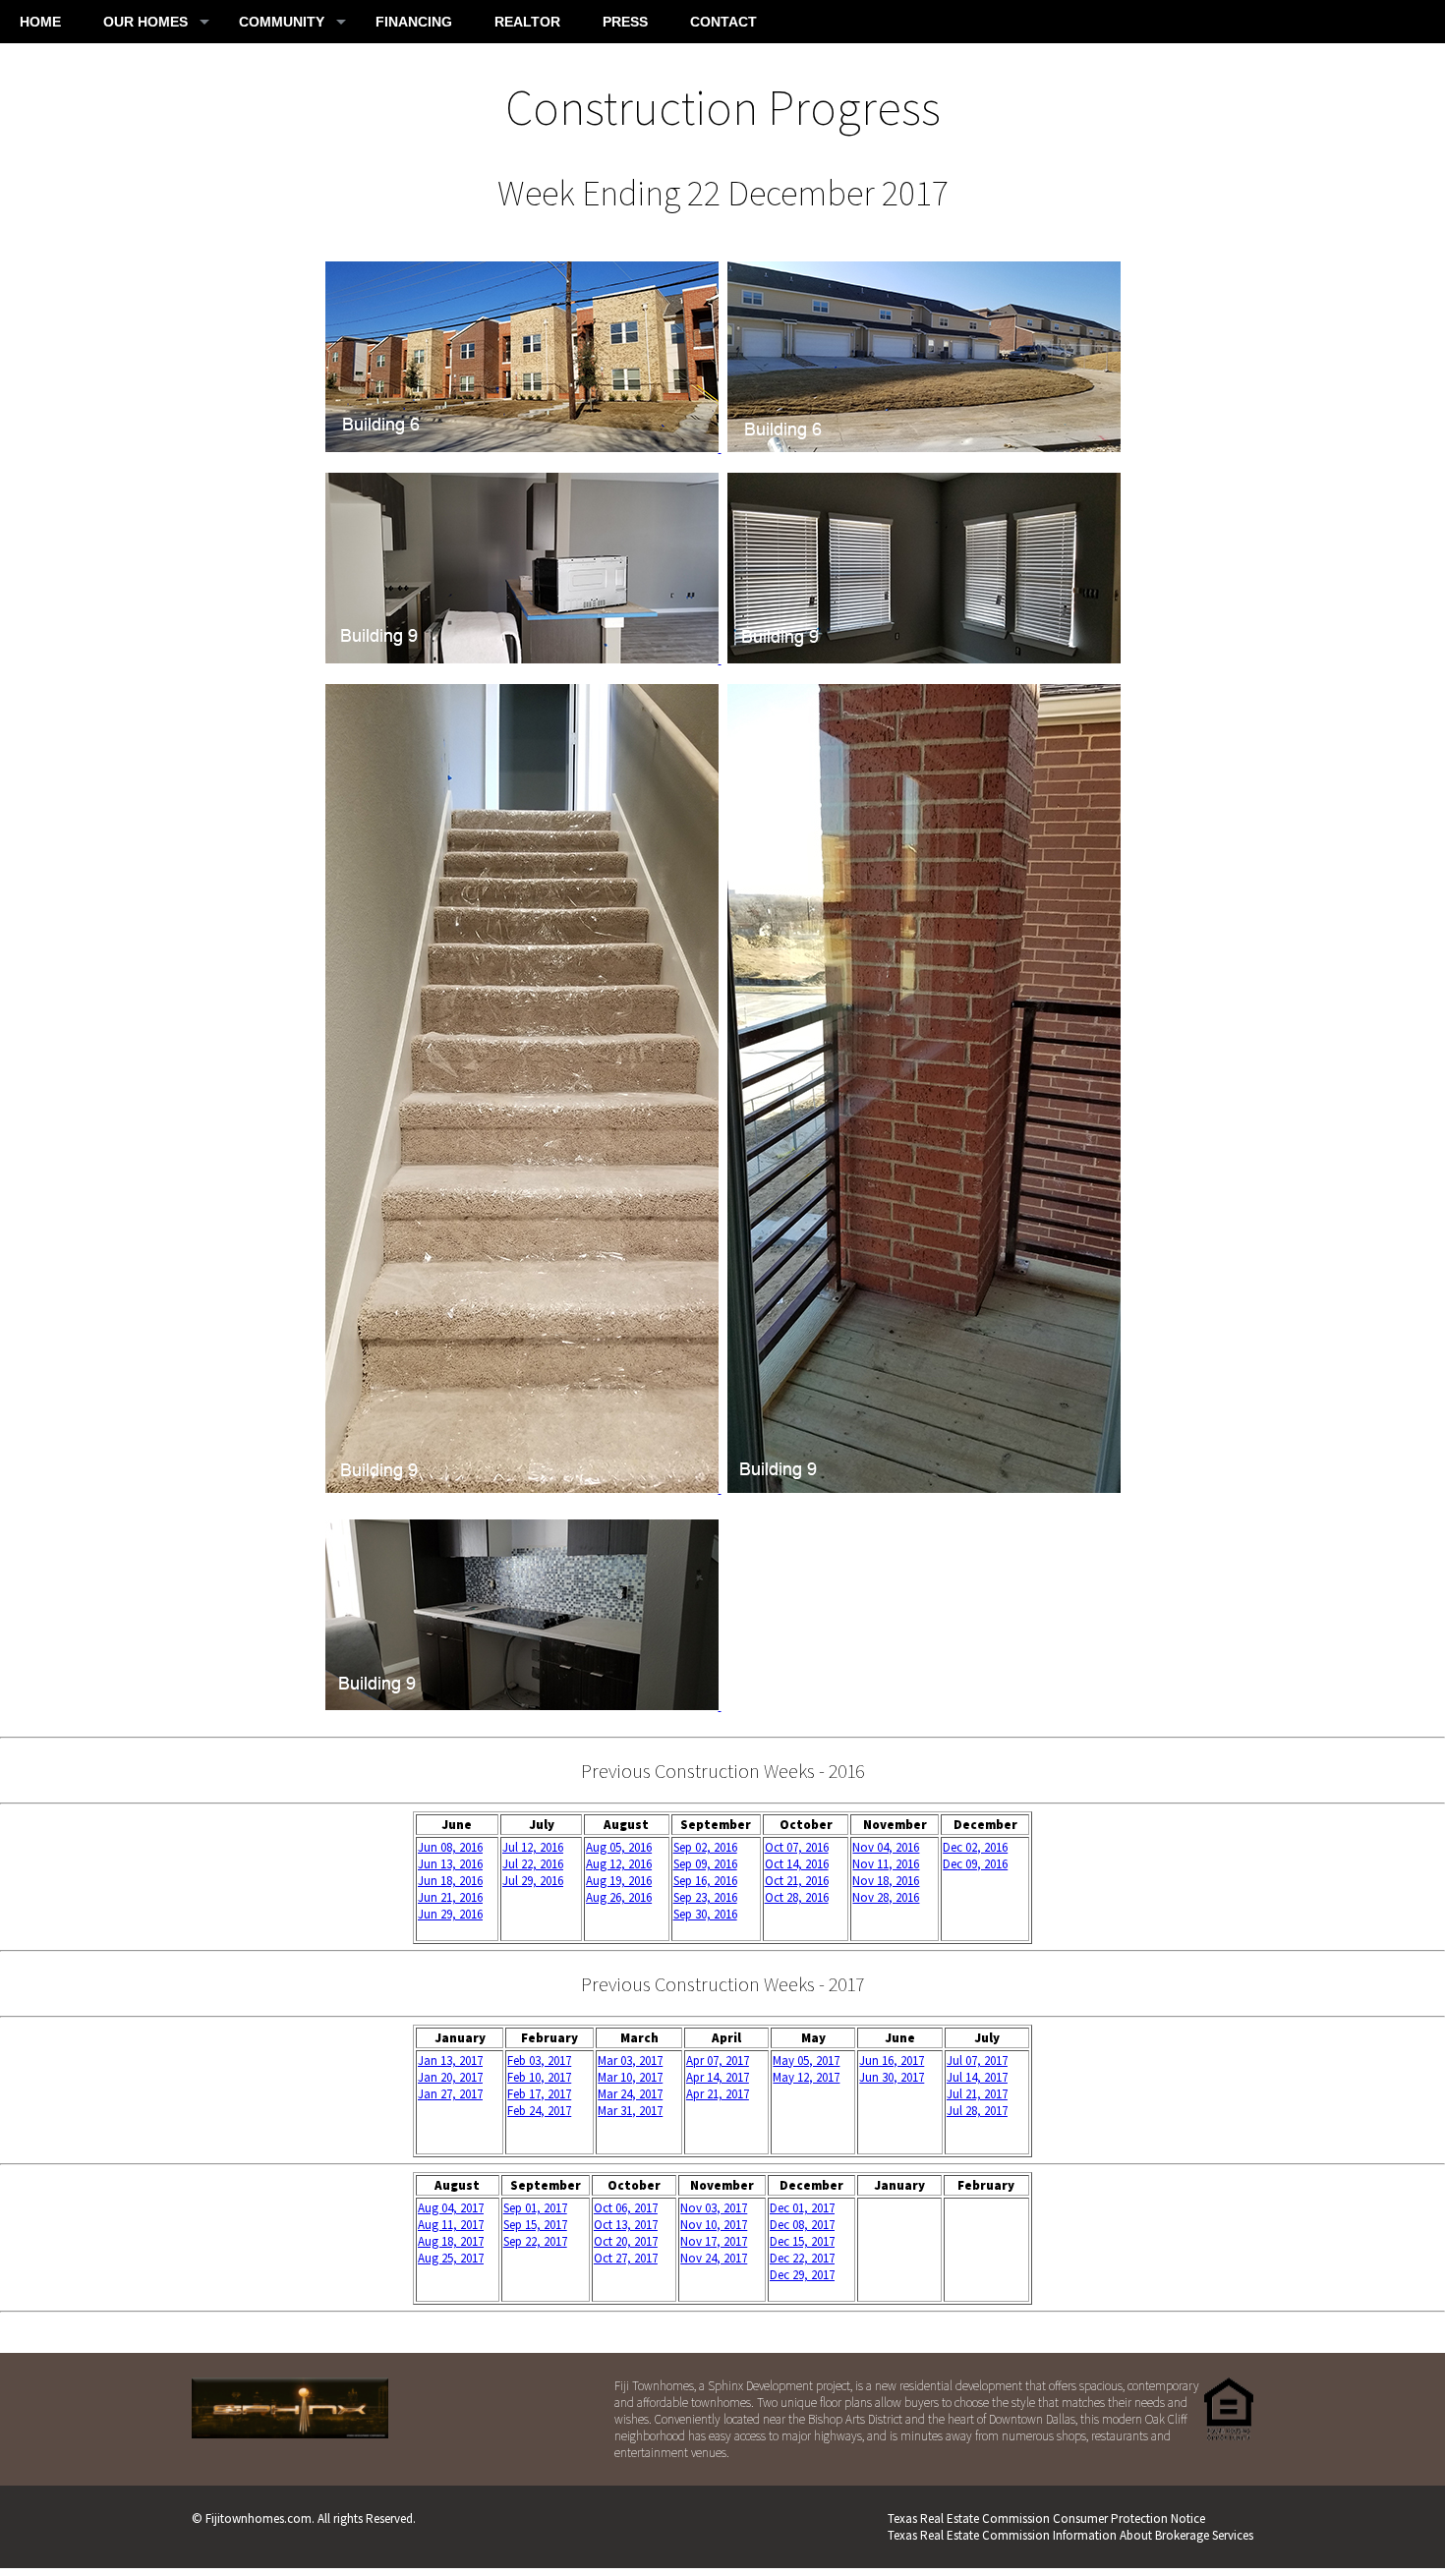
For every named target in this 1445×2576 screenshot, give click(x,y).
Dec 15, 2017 (802, 2241)
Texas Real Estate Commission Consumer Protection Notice (1046, 2519)
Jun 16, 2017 (892, 2061)
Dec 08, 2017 (802, 2225)
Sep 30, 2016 (705, 1914)
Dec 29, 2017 (802, 2275)
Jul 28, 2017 (977, 2111)
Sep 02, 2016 (705, 1847)
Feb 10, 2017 (539, 2077)
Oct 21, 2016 (797, 1881)
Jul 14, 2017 (977, 2077)
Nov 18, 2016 (886, 1881)
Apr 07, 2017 (718, 2061)
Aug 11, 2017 (451, 2225)
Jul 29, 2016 (533, 1881)
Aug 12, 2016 (619, 1864)
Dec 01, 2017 (802, 2208)
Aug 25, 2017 (451, 2258)
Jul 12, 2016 (533, 1847)
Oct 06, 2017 (626, 2208)
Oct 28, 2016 (797, 1897)
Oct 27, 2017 (626, 2258)
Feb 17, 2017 (539, 2094)
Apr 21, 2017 (718, 2094)
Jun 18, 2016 (450, 1881)
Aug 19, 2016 (619, 1881)
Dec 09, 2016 (975, 1864)
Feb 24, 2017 (539, 2111)
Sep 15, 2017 (535, 2225)
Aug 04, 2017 (451, 2208)
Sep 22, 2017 (535, 2241)
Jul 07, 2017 (977, 2061)
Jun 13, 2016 (450, 1864)
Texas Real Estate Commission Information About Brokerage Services (1070, 2535)
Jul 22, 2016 (533, 1864)
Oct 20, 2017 (626, 2241)
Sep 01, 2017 (535, 2208)
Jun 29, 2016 (450, 1914)
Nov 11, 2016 (886, 1864)
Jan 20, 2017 (450, 2077)
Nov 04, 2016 (886, 1847)
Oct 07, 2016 (797, 1847)
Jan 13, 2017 (450, 2061)
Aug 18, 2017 (451, 2241)
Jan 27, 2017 (450, 2094)
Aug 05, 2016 (619, 1847)
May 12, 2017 (806, 2077)
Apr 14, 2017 (718, 2077)
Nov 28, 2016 (886, 1897)
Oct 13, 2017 (626, 2225)
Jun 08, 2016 (450, 1847)
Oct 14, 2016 (797, 1864)
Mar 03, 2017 (630, 2061)
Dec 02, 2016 (975, 1847)
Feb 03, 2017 (539, 2061)
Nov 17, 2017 (714, 2241)
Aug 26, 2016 (619, 1897)
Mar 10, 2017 (630, 2077)
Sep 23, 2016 (705, 1897)
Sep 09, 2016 (705, 1864)
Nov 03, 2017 (714, 2208)
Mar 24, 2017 (630, 2094)
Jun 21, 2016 (450, 1897)
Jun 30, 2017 (892, 2077)
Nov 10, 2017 (714, 2225)
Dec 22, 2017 (802, 2258)
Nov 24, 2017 (714, 2258)
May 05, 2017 (806, 2061)
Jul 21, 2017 (977, 2094)
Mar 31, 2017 (630, 2111)
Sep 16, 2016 (705, 1881)
